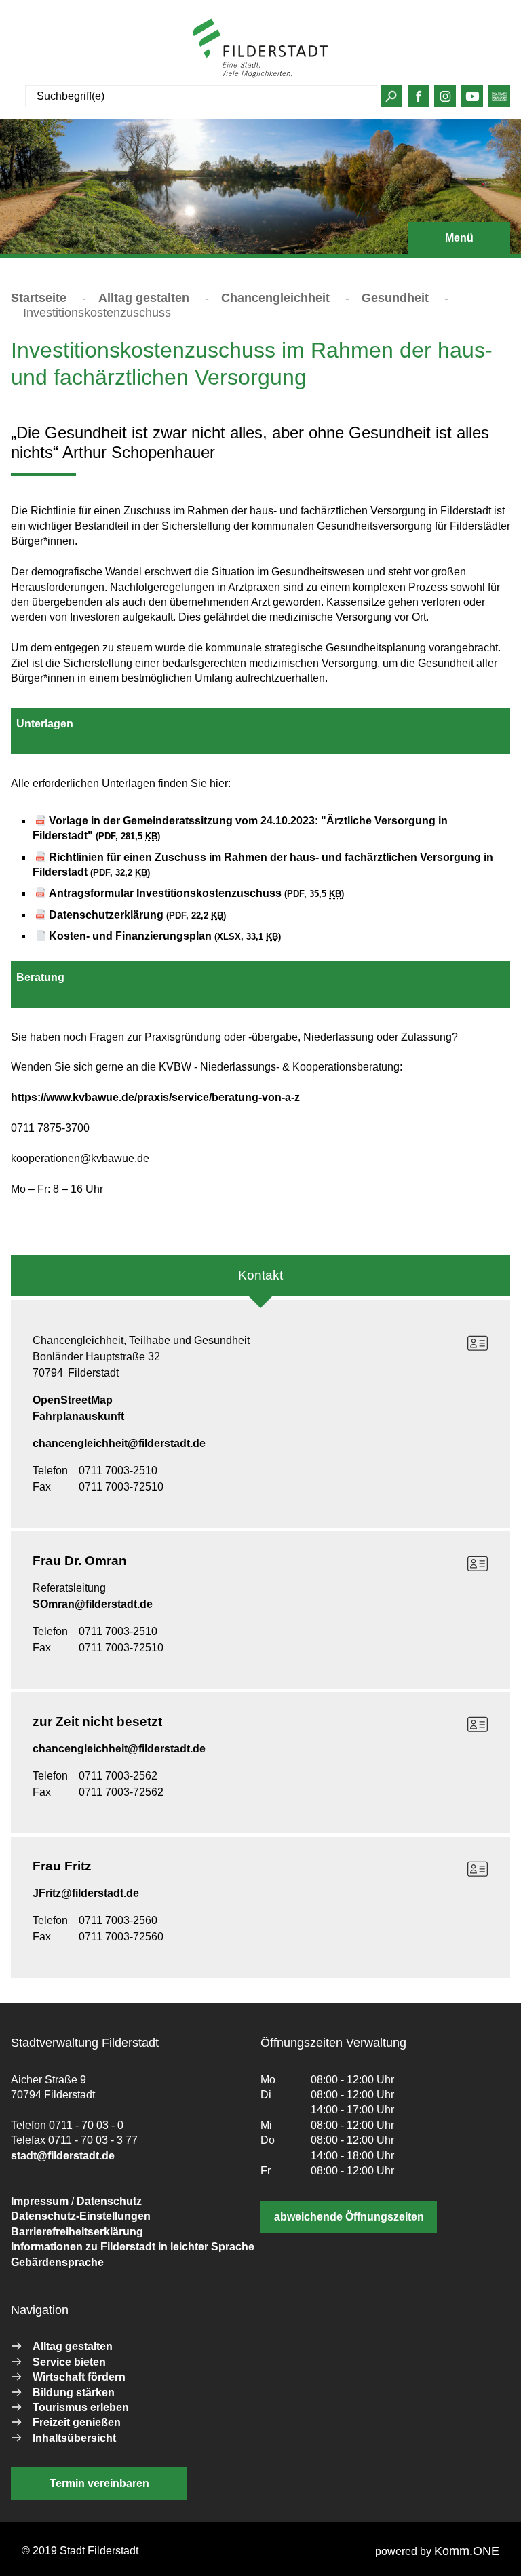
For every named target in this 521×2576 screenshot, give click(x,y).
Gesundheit (395, 298)
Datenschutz (109, 2201)
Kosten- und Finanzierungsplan (165, 936)
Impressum (40, 2201)
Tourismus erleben (81, 2407)
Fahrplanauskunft (78, 1416)
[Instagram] (445, 100)
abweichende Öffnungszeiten (349, 2217)
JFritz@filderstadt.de (86, 1893)
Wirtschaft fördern (79, 2377)
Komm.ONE (467, 2551)
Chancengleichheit (275, 298)
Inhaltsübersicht (74, 2438)
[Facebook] (418, 100)
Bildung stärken (74, 2392)
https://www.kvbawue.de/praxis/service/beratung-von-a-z (155, 1097)
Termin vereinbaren (99, 2483)
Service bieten (69, 2362)
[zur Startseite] (260, 48)
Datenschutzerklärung (137, 915)
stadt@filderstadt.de (63, 2156)
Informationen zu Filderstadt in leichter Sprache (133, 2247)
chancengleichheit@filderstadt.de (119, 1443)
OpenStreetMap (73, 1400)
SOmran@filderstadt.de (93, 1604)
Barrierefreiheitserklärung (77, 2232)
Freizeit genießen (77, 2422)
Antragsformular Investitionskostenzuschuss (196, 893)
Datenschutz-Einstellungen (81, 2216)
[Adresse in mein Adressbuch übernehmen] (478, 1343)
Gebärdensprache (57, 2262)
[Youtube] (472, 100)
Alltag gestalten (144, 298)
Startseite (39, 298)
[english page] (499, 100)
